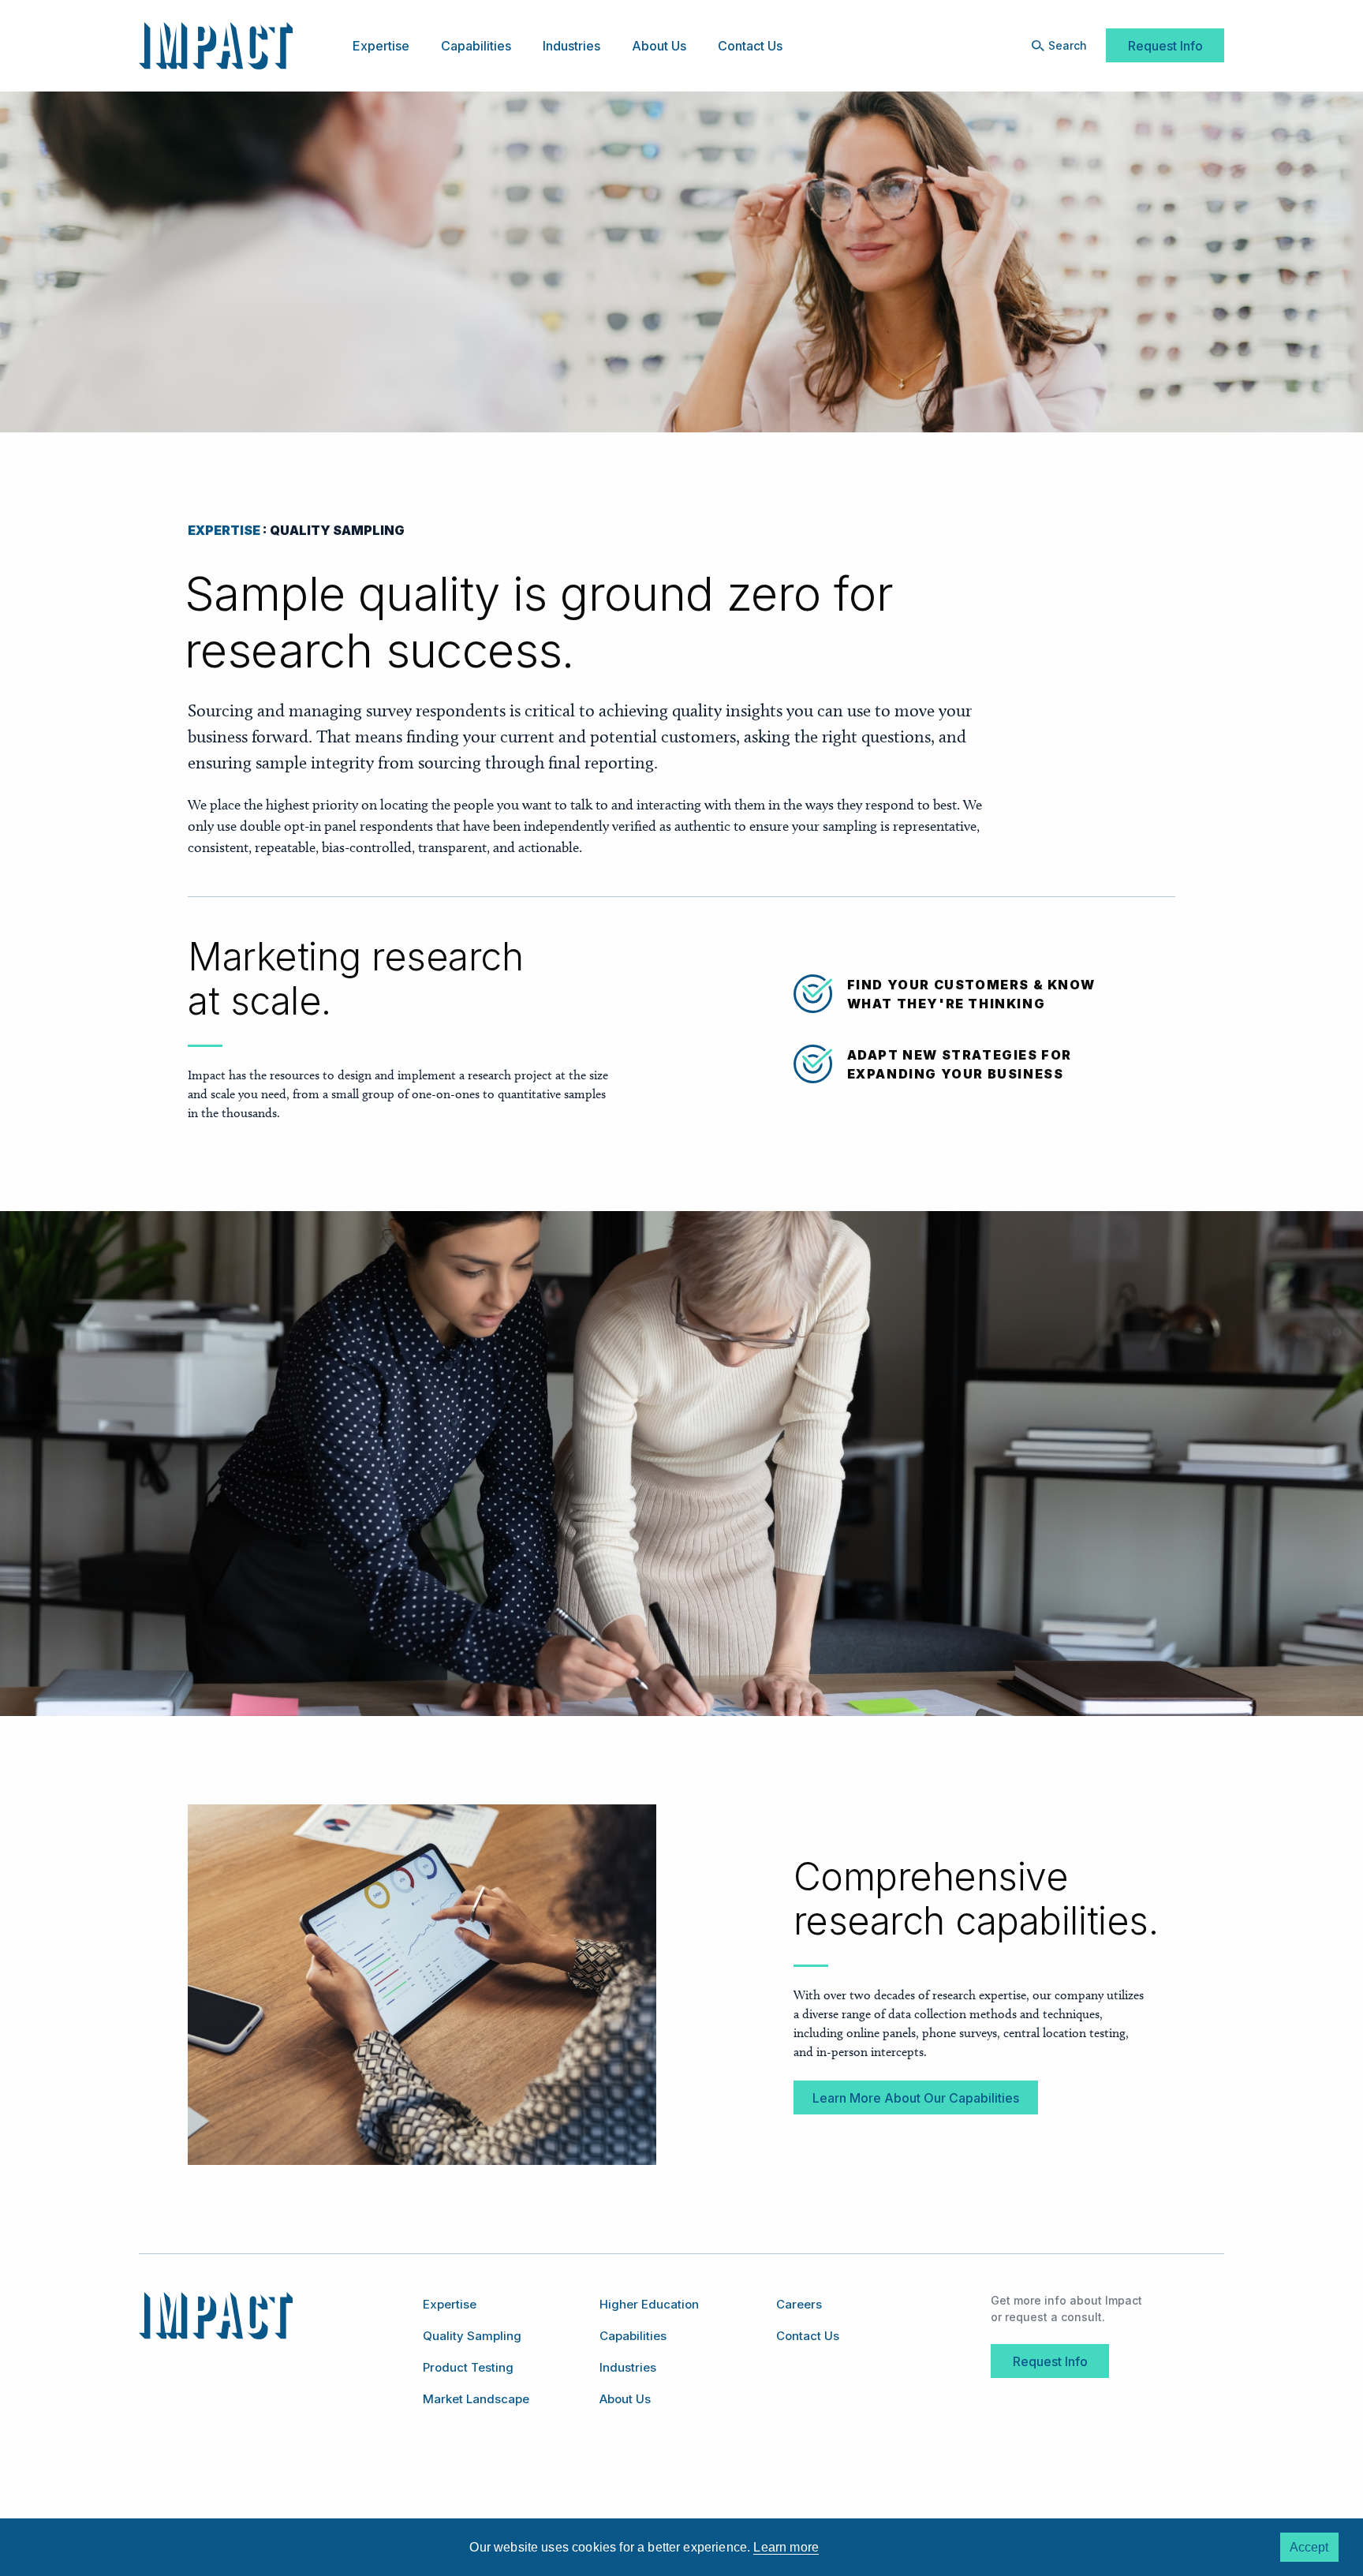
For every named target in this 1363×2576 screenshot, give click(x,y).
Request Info (1165, 46)
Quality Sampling (472, 2336)
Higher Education (649, 2304)
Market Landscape (476, 2399)
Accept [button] (1309, 2547)
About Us (659, 46)
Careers (799, 2304)
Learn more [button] (786, 2547)
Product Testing (468, 2367)
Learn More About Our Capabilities (916, 2098)
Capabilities (476, 46)
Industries (571, 46)
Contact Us (750, 46)
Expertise (381, 46)
